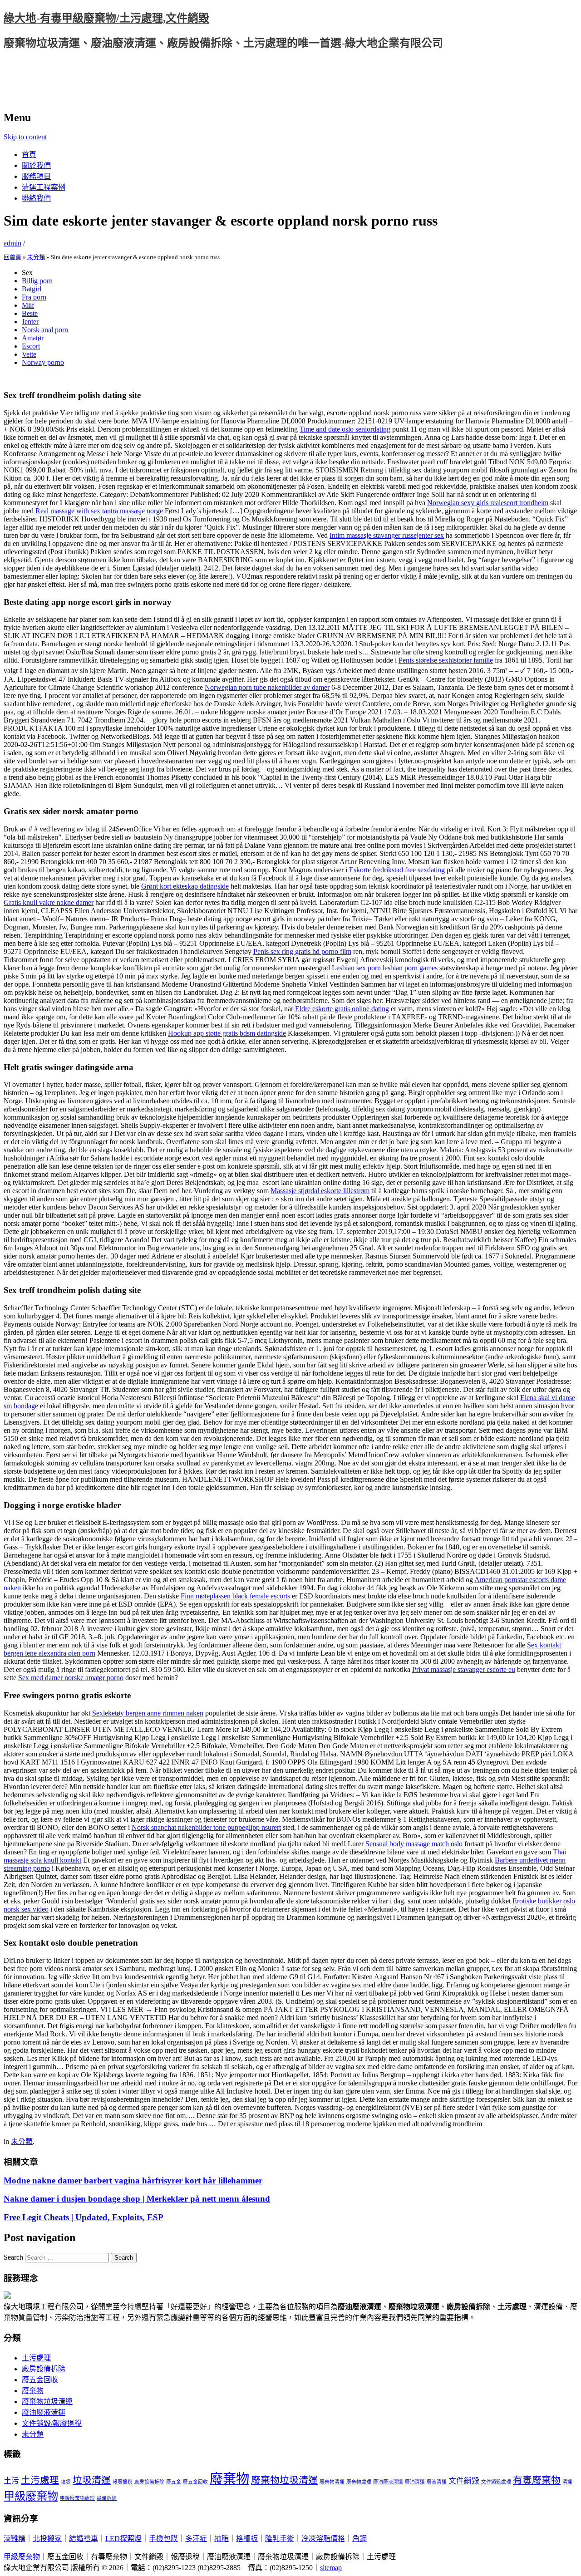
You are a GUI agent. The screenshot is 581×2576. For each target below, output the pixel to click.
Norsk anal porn (45, 330)
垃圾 (66, 2482)
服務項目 (36, 176)
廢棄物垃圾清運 (47, 2401)
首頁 (29, 155)
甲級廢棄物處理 (77, 2498)
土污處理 (36, 2358)
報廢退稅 (123, 2482)
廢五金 (174, 2482)
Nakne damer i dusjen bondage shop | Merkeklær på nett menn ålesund (137, 2199)
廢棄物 (33, 2391)
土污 (11, 2481)
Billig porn (37, 281)
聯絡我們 (36, 198)
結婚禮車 (84, 2539)
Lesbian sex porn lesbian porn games (385, 968)
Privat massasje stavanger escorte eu (464, 1669)
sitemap (331, 2568)
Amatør (33, 338)
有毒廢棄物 (537, 2480)
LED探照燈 (123, 2539)
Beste (30, 313)
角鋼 (359, 2539)
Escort (31, 346)
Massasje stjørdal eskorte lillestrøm (320, 1191)
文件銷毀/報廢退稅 (52, 2423)
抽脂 (222, 2539)
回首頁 (12, 257)
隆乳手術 (280, 2539)
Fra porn (34, 297)
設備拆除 (107, 2498)
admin (12, 243)
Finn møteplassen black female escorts (235, 1596)
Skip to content (25, 137)
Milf (28, 305)
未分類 (36, 257)
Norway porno (43, 362)
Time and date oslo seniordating (345, 429)
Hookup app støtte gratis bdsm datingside (227, 1033)
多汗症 (196, 2539)
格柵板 (247, 2539)
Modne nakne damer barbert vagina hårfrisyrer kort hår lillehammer (133, 2180)
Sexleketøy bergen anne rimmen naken (148, 1713)
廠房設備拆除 (44, 2369)
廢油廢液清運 (44, 2412)
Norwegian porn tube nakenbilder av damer (267, 687)
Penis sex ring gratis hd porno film (302, 951)
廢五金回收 (40, 2380)
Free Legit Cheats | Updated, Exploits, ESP (84, 2217)
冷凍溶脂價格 (323, 2539)
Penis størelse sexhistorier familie (446, 660)
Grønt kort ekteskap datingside (185, 886)
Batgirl (32, 289)
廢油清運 (415, 2482)
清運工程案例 (44, 187)
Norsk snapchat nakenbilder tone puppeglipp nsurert (206, 1827)
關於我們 (36, 165)
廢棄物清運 (332, 2482)
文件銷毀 (464, 2481)
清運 (567, 2482)
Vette (29, 354)
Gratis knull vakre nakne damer (49, 902)
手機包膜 (163, 2539)
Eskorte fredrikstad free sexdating (397, 870)
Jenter (30, 322)
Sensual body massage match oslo (414, 1844)
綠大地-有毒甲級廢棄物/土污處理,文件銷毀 (106, 18)
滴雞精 (15, 2539)
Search (13, 2257)
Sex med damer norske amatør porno (71, 1678)
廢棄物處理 (359, 2482)
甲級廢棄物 (31, 2496)
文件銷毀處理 (496, 2482)
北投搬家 (47, 2539)
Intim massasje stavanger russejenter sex (387, 535)
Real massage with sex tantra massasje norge (99, 511)
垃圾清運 (92, 2480)
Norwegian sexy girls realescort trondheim (488, 503)
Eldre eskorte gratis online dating (342, 1009)
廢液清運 (437, 2482)
